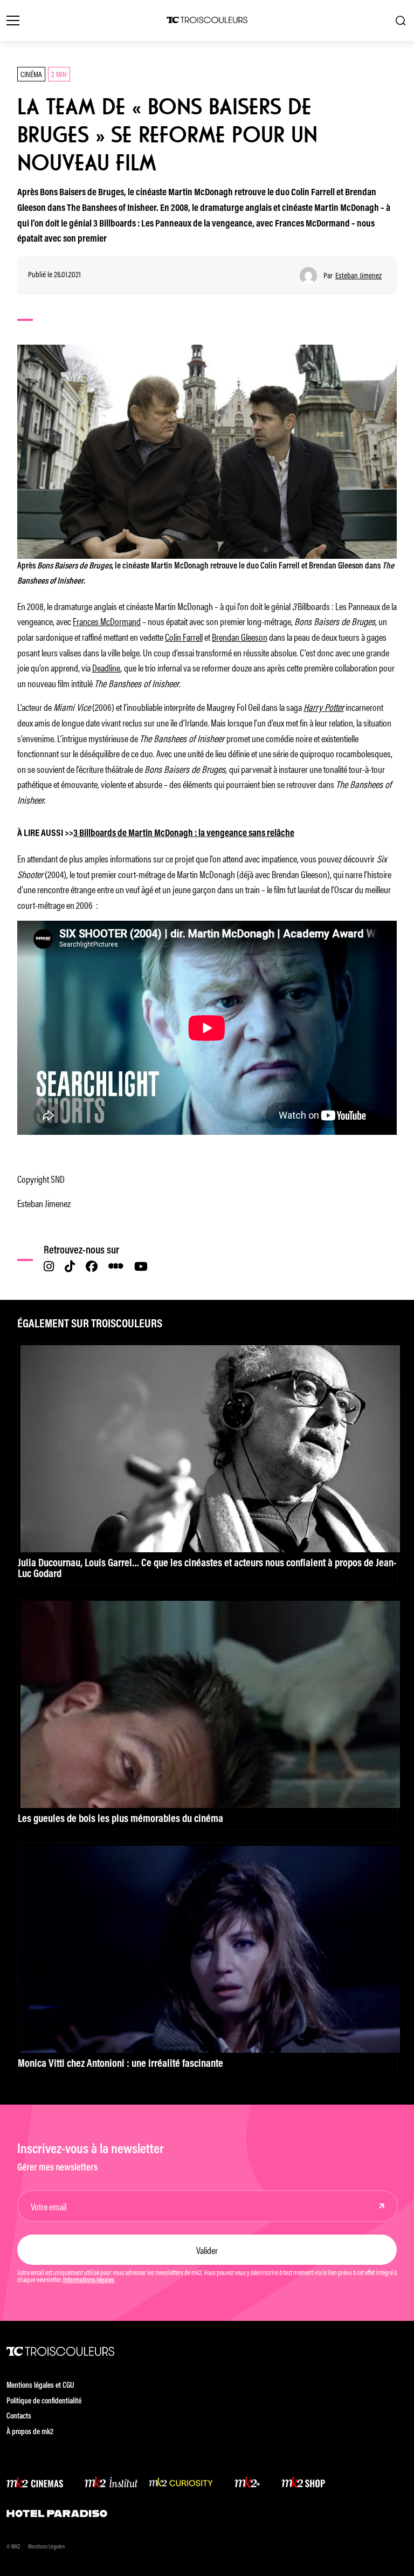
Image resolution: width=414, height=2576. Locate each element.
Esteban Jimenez (358, 275)
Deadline (106, 667)
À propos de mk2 (30, 2432)
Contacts (19, 2417)
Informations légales (89, 2280)
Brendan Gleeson (240, 636)
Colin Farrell (184, 636)
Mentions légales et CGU (40, 2386)
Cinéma (31, 74)
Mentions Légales (46, 2547)
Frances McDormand (107, 621)
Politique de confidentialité (44, 2402)
